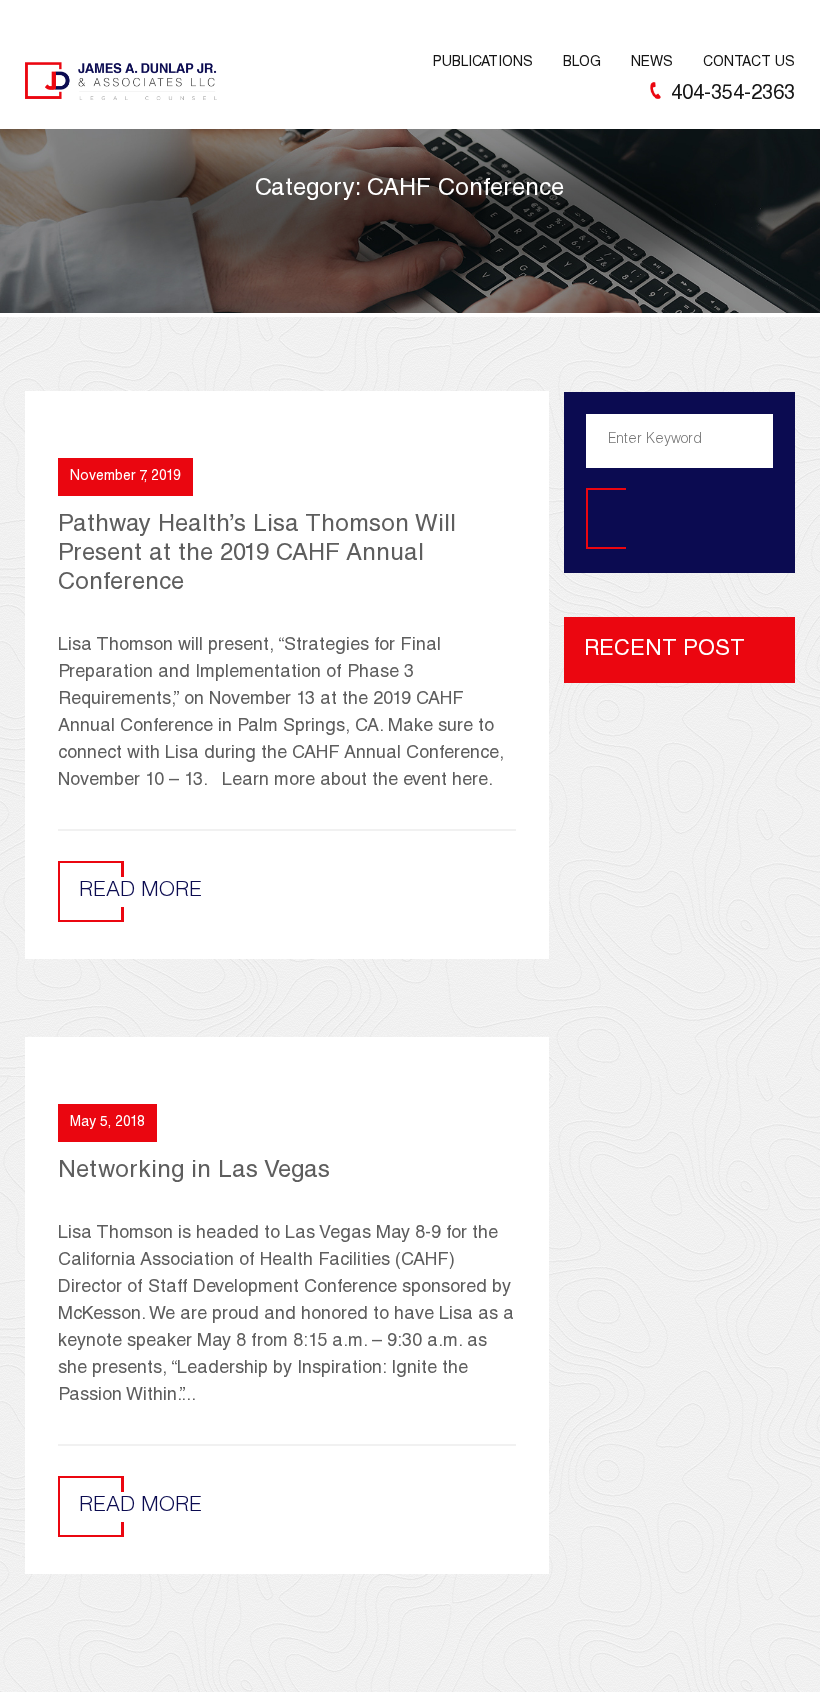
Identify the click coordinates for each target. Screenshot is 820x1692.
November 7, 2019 (125, 477)
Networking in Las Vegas (194, 1172)
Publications (483, 63)
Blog (582, 63)
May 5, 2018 (107, 1123)
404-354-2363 (733, 95)
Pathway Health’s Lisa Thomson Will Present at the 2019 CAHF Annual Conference (257, 555)
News (652, 63)
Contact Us (749, 63)
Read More (140, 891)
